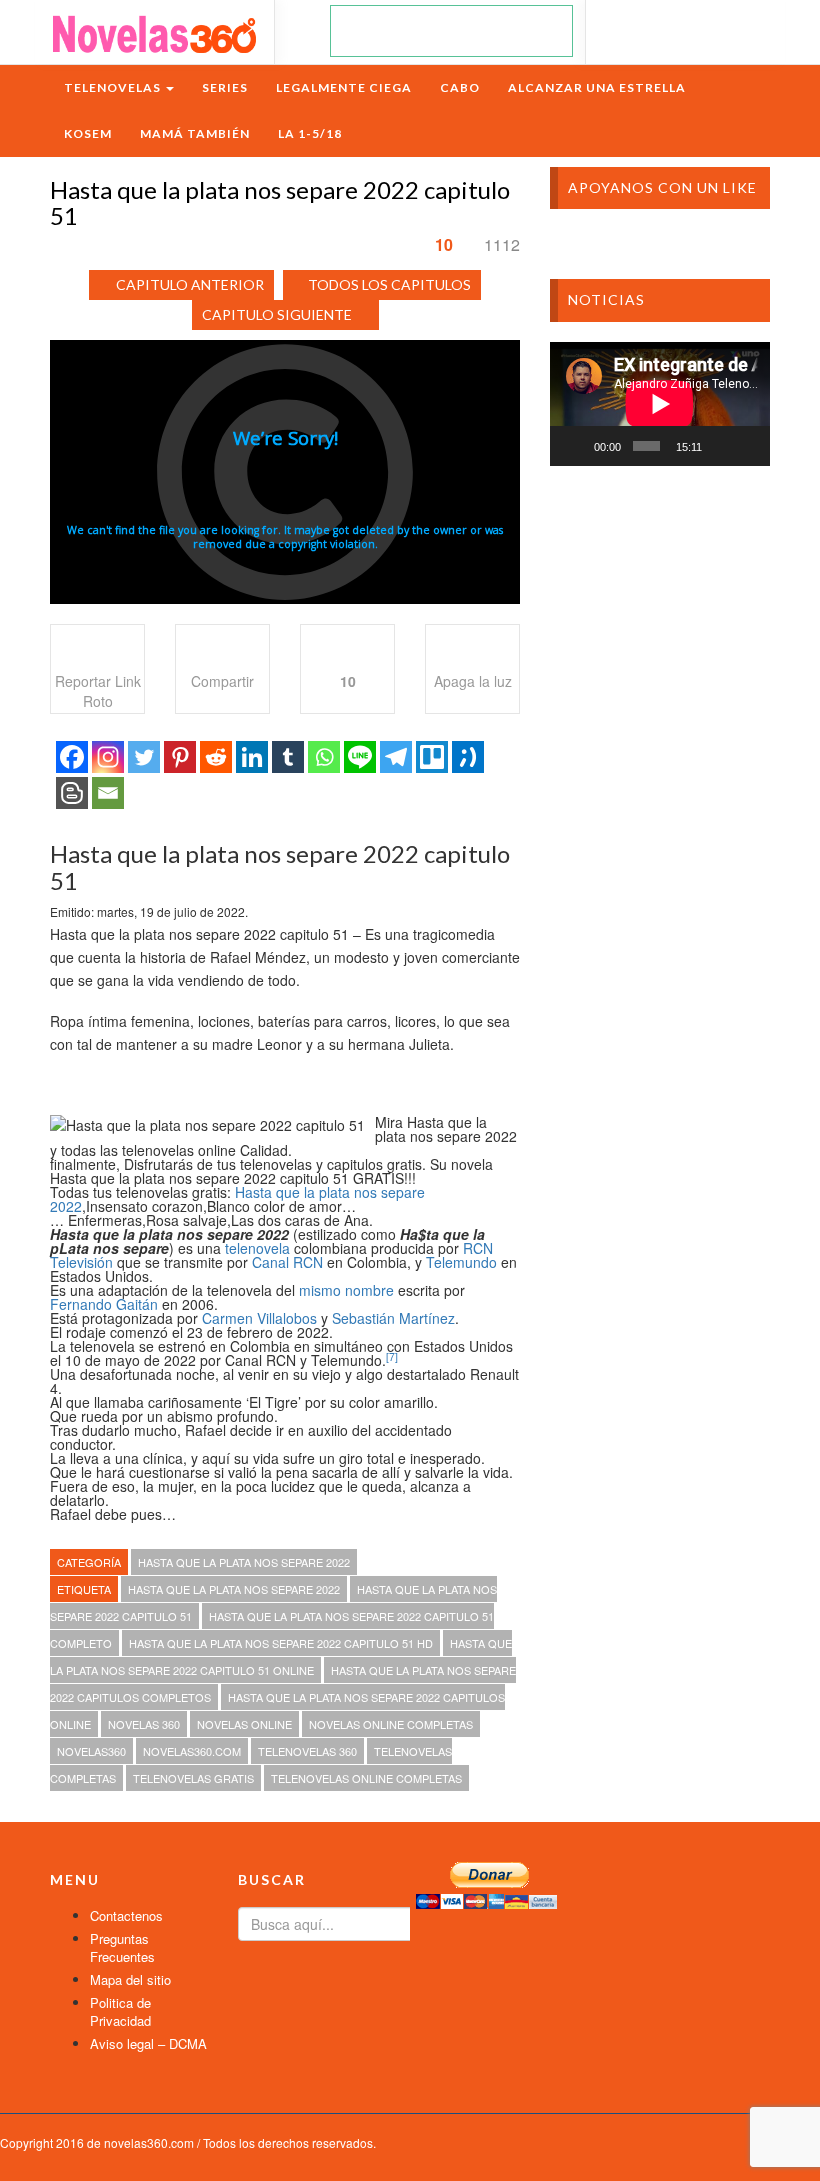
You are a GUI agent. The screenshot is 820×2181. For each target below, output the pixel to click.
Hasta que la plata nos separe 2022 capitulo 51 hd (281, 1643)
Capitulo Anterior (190, 284)
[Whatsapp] (324, 757)
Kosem (88, 133)
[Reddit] (216, 757)
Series (225, 87)
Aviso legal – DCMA (148, 2043)
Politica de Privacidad (120, 2012)
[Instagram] (108, 757)
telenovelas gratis (193, 1778)
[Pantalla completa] (748, 446)
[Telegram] (396, 757)
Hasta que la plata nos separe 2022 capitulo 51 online (281, 1656)
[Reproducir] (576, 446)
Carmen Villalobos (259, 1318)
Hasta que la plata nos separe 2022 (237, 1199)
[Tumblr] (288, 757)
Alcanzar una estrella (597, 87)
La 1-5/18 (310, 133)
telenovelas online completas (366, 1778)
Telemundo (461, 1262)
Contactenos (126, 1915)
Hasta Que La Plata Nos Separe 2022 (244, 1562)
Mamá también (195, 133)
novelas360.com (192, 1751)
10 (444, 244)
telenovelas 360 (307, 1751)
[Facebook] (72, 757)
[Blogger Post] (72, 793)
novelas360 (91, 1751)
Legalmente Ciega (344, 87)
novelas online (244, 1724)
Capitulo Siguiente (277, 314)
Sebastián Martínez (393, 1318)
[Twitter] (144, 757)
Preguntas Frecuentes (122, 1948)
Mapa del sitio (130, 1979)
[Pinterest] (180, 757)
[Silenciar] (721, 446)
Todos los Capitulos (389, 284)
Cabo (460, 87)
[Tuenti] (468, 757)
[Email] (108, 793)
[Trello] (432, 757)
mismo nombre (346, 1290)
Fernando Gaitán (104, 1304)
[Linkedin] (252, 757)
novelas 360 (144, 1724)
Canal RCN (287, 1262)
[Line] (360, 757)
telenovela (257, 1248)
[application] (660, 404)
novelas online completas (391, 1724)
